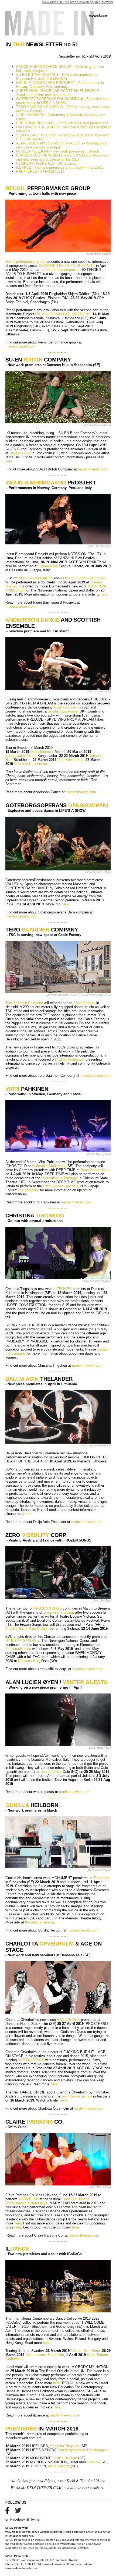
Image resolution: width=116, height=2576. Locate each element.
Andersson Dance (67, 707)
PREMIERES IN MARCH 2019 (40, 171)
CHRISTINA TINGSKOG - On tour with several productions (62, 123)
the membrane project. (63, 270)
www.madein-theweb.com (21, 2532)
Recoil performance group (25, 262)
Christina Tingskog (65, 2446)
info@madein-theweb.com (66, 2564)
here (9, 461)
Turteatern (102, 1878)
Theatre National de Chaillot (27, 1629)
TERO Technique (70, 1059)
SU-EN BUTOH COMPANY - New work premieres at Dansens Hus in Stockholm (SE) (57, 77)
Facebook (18, 2519)
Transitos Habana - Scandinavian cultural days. (48, 2201)
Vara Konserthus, (71, 760)
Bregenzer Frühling (58, 1612)
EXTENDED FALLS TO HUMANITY (67, 266)
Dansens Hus (20, 453)
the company (29, 1190)
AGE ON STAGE (31, 2060)
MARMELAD (29, 2199)
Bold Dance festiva (76, 2096)
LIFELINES (63, 1289)
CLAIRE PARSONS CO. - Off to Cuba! (46, 163)
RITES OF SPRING (21, 1641)
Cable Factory (84, 1003)
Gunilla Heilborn (65, 2458)
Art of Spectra (59, 2466)
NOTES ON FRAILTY (35, 578)
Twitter (35, 2519)
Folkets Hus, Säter (85, 2351)
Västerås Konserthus (30, 764)
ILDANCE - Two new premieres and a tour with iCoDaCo (60, 167)
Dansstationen (41, 752)
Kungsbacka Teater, (21, 756)
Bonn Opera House (95, 1170)
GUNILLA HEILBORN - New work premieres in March (58, 151)
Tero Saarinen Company (24, 1003)
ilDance (93, 2462)
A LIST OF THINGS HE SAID (83, 578)
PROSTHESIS (68, 2020)
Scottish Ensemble (63, 711)
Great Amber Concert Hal (62, 1186)
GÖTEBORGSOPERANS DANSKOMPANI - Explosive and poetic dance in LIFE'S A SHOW (62, 101)
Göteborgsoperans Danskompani (83, 2450)
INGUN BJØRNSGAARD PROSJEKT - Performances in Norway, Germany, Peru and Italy (60, 85)
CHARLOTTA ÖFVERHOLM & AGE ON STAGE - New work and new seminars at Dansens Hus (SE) (63, 157)
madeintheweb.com (21, 346)
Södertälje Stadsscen (49, 1166)
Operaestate (49, 566)
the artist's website (40, 1922)
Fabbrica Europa (19, 1649)
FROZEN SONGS (48, 1608)
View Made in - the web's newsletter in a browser (78, 2)
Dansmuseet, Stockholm (45, 2355)
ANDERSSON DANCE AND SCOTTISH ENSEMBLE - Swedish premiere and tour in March (59, 93)
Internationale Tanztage (59, 1178)
